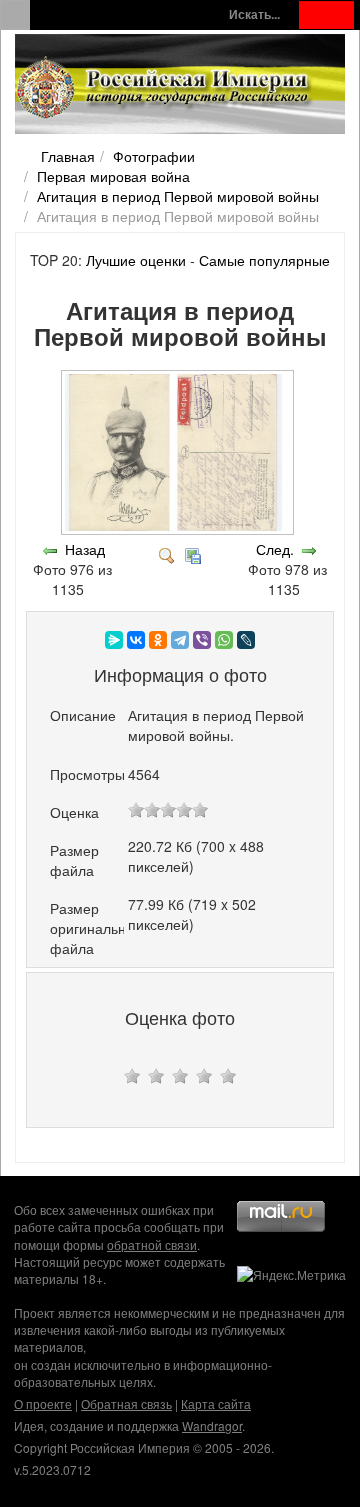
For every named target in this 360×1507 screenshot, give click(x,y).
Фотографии (154, 156)
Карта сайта (216, 1403)
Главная (68, 156)
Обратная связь (126, 1403)
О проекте (43, 1403)
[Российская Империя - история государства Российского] (165, 88)
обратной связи (152, 1244)
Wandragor (212, 1425)
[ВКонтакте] (136, 640)
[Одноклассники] (158, 640)
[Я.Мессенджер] (114, 640)
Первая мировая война (113, 176)
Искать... (254, 14)
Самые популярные (264, 260)
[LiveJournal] (246, 640)
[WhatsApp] (224, 640)
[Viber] (202, 640)
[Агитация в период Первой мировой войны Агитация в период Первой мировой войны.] (179, 529)
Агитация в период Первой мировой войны (178, 196)
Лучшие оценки (136, 260)
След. (275, 549)
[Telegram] (180, 640)
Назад (85, 549)
